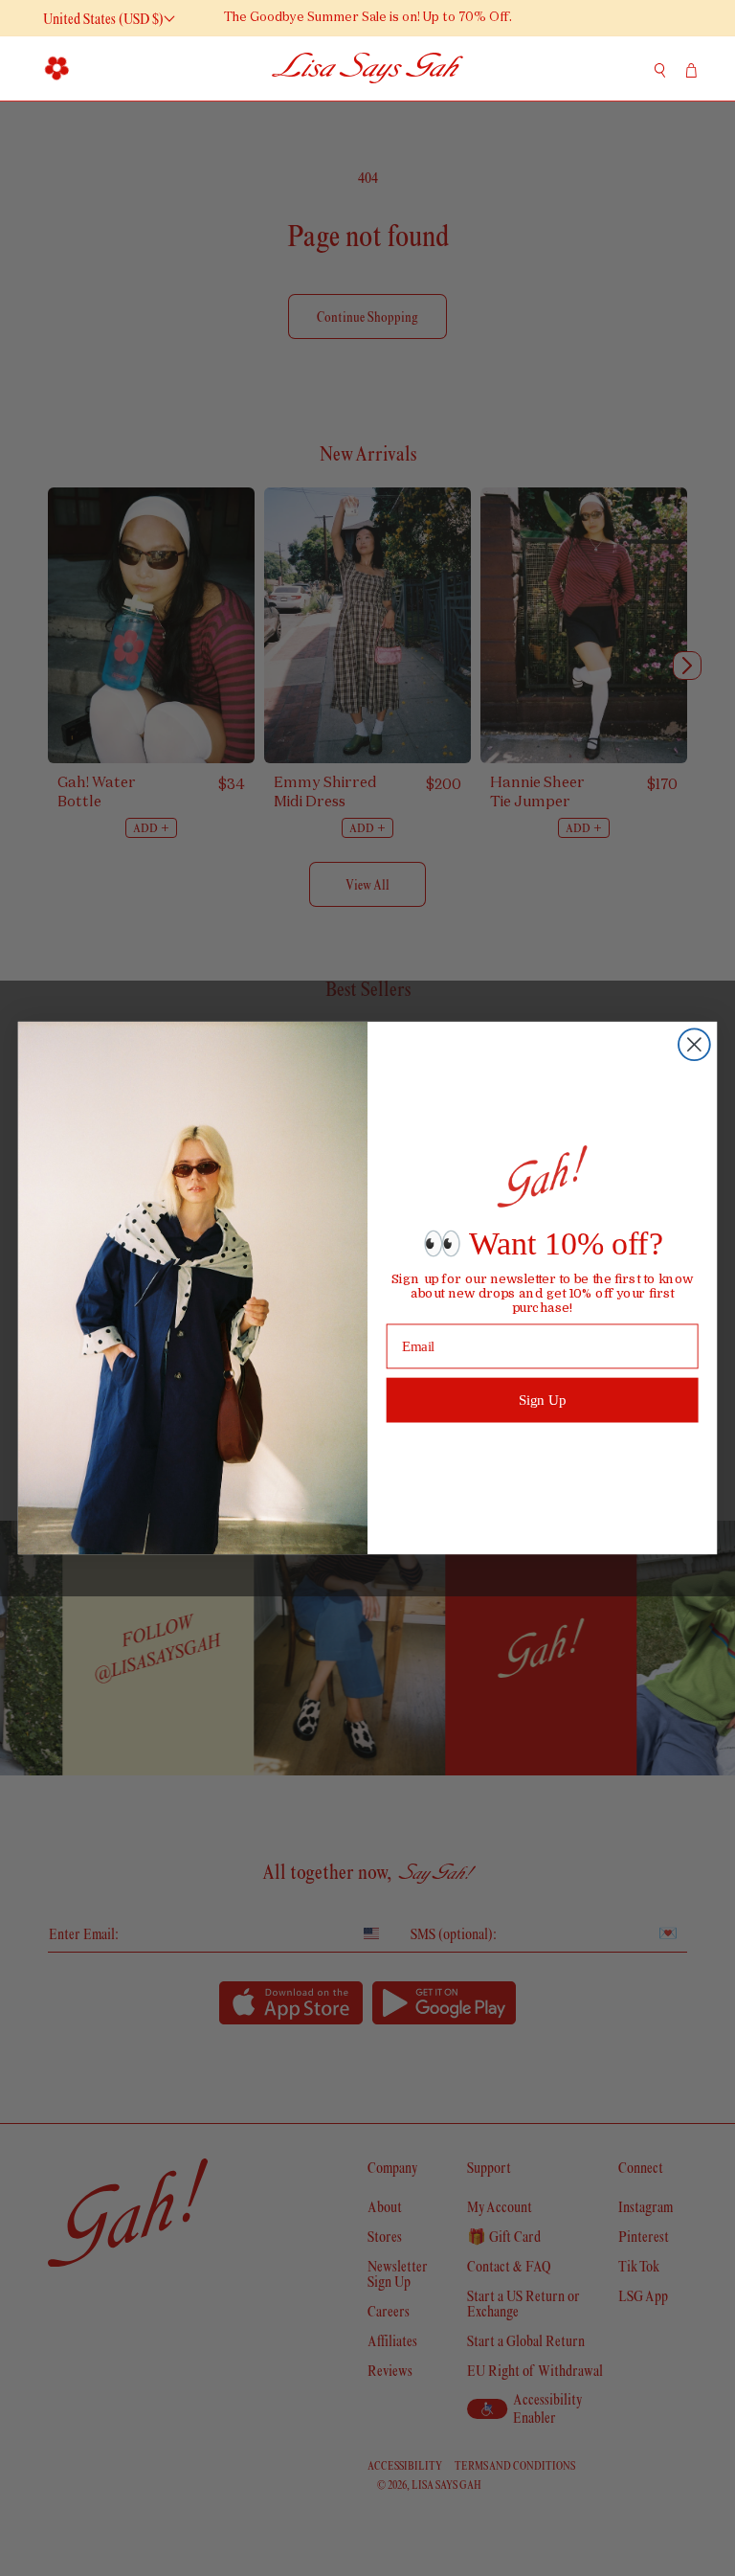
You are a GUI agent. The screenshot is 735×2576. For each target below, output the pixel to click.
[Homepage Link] (367, 68)
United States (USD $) (103, 19)
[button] (57, 68)
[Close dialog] (694, 1044)
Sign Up (543, 1399)
